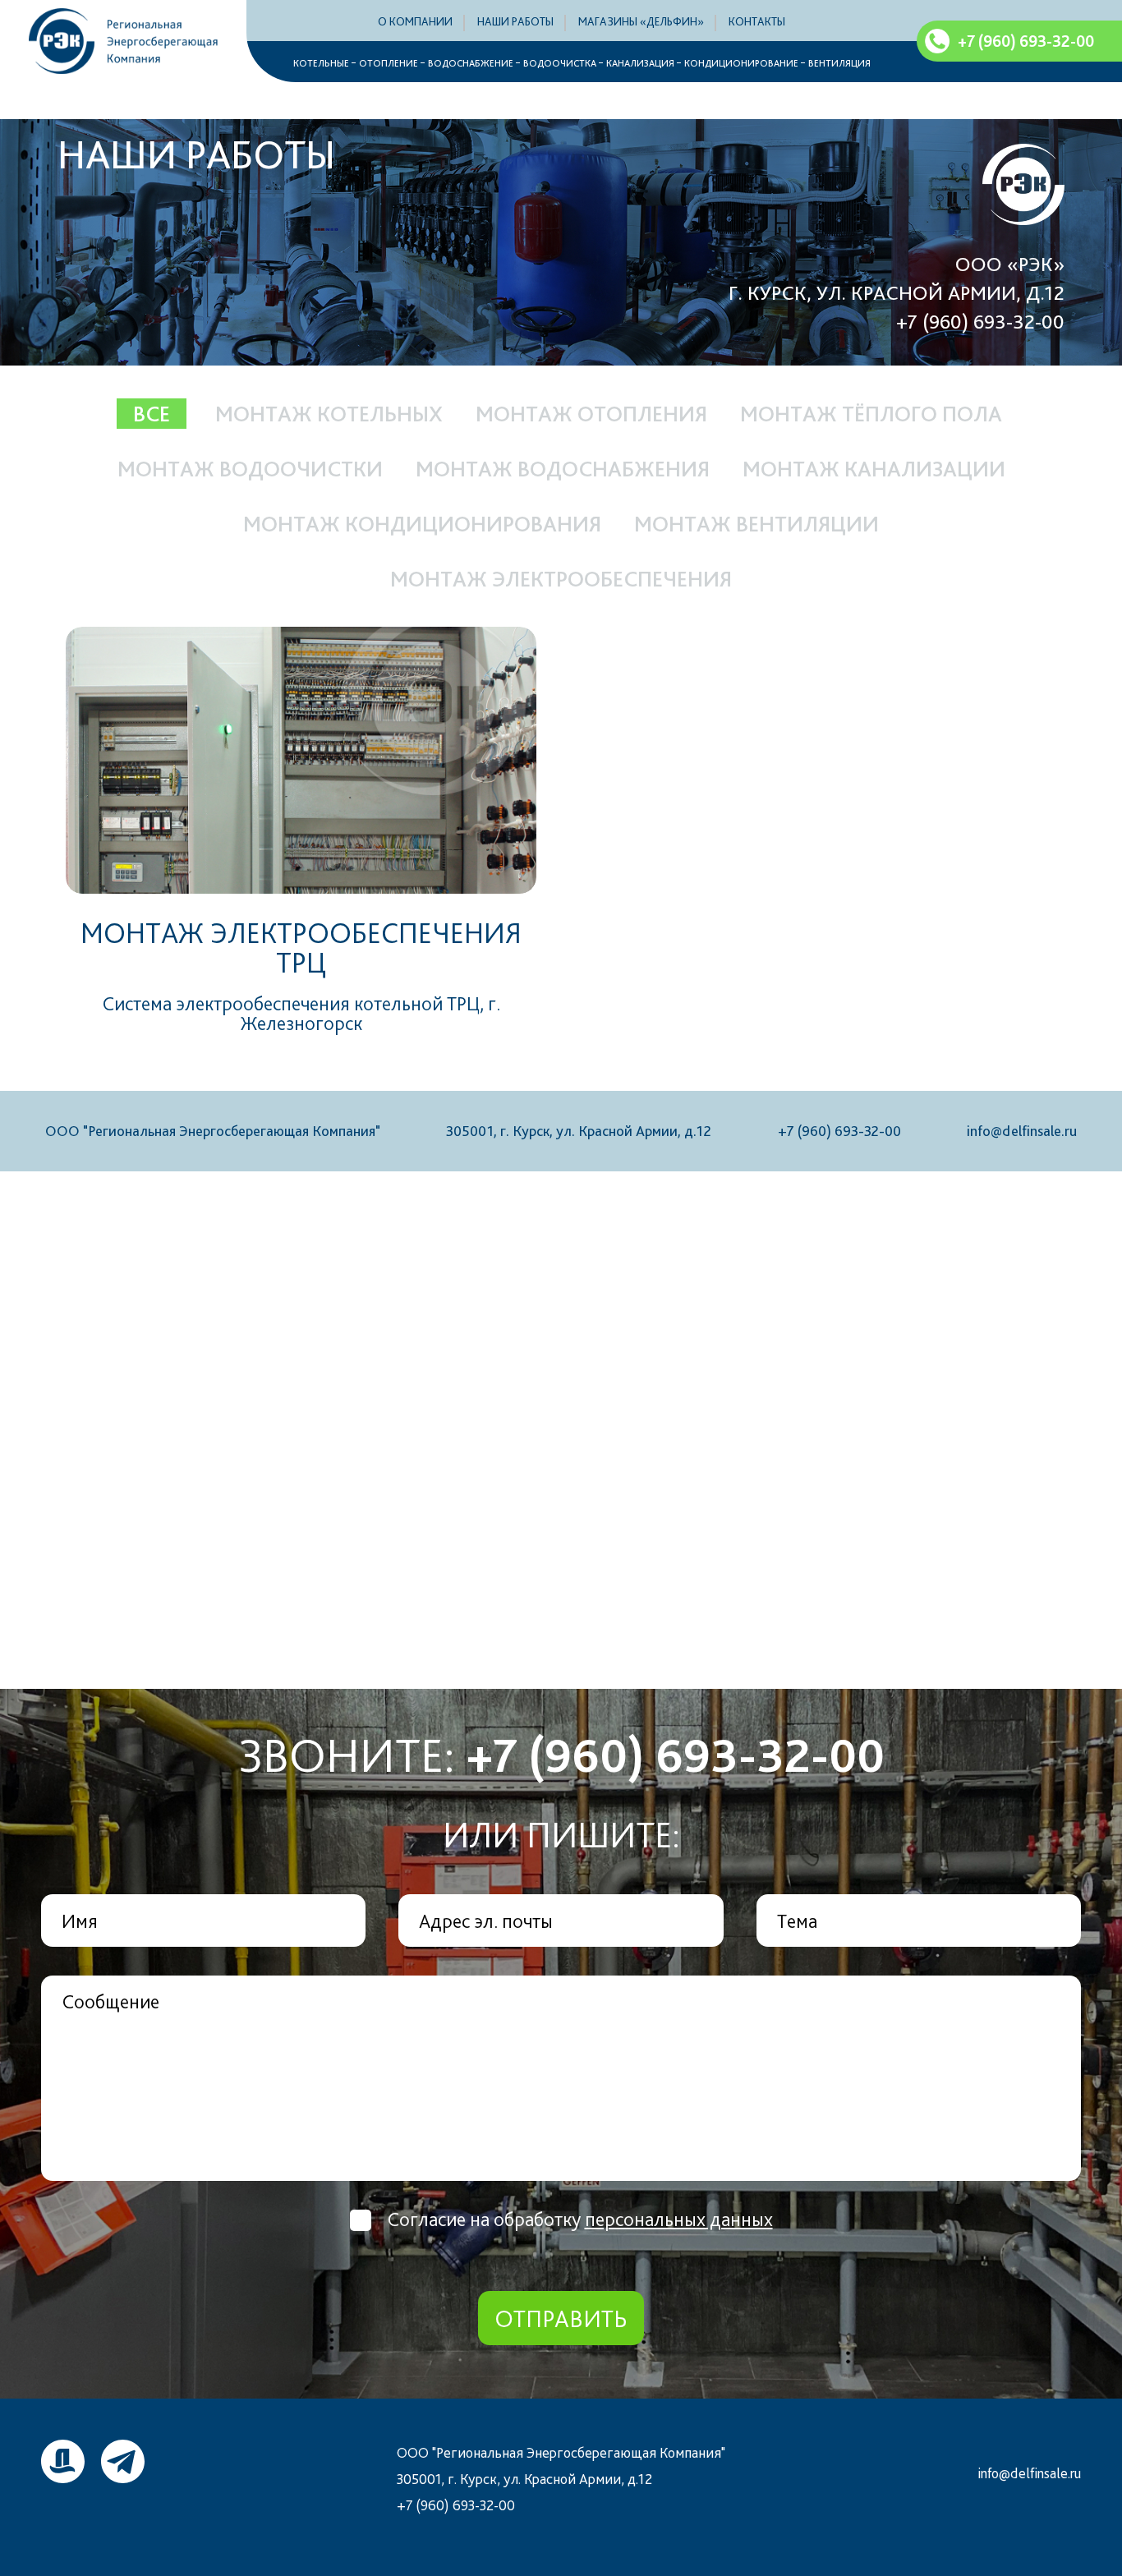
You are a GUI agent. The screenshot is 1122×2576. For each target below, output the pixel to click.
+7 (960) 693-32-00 (980, 321)
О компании (415, 21)
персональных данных (679, 2219)
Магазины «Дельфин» (641, 21)
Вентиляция (839, 63)
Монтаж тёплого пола (871, 414)
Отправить (561, 2318)
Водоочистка (560, 63)
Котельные (321, 63)
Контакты (757, 21)
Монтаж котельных (329, 414)
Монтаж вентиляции (756, 524)
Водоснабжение (471, 63)
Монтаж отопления (591, 414)
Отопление (389, 63)
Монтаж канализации (874, 469)
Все (152, 414)
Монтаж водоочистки (250, 469)
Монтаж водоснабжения (563, 469)
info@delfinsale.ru (1022, 1131)
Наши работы (515, 21)
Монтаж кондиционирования (422, 524)
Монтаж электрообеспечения (561, 579)
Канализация (640, 63)
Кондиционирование (741, 63)
